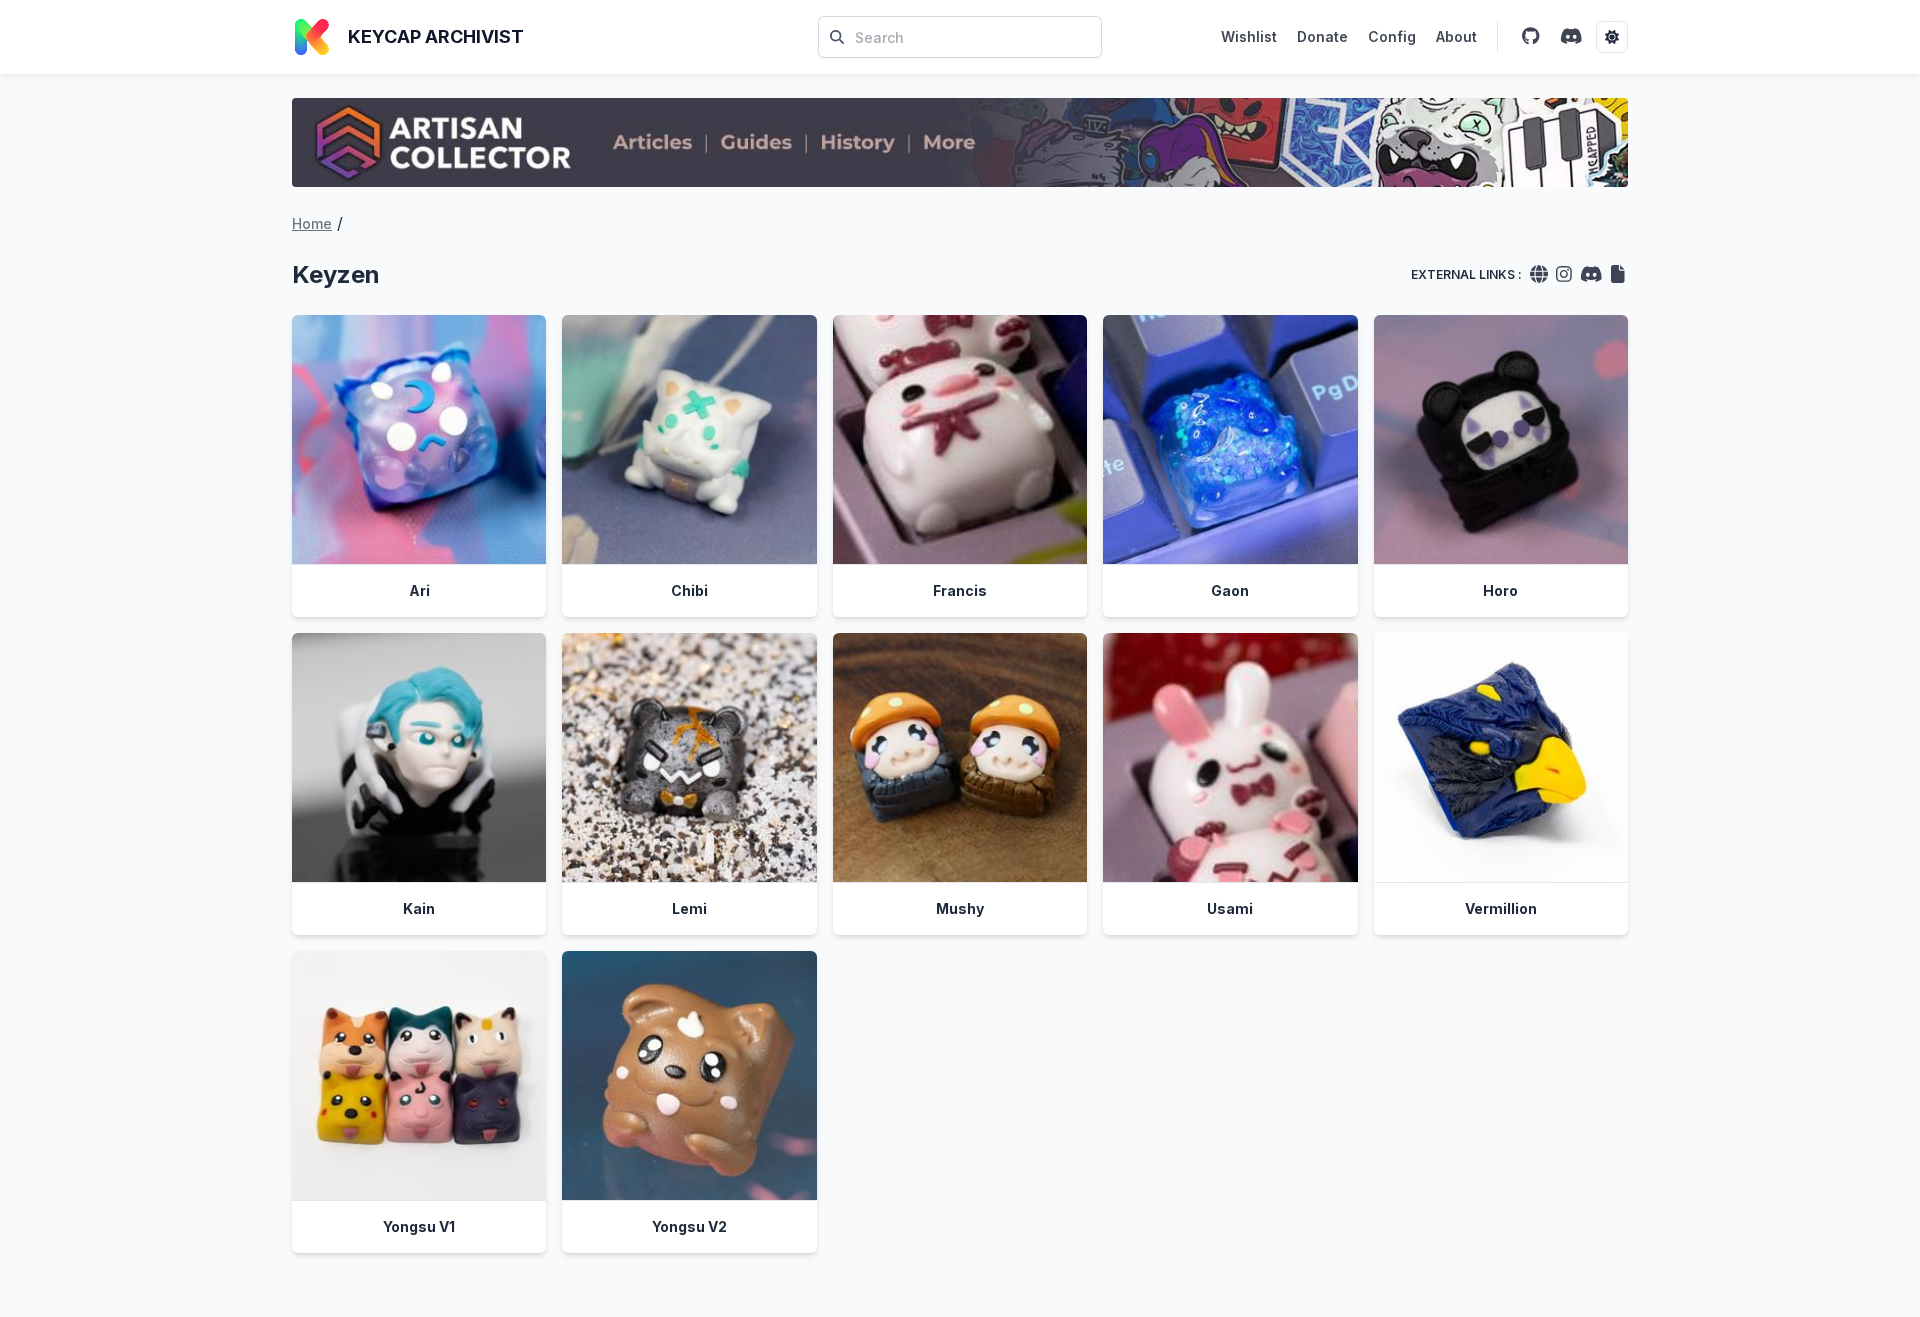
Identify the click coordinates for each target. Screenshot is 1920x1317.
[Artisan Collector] (960, 142)
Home (312, 223)
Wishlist (1249, 36)
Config (1392, 36)
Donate (1322, 36)
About (1456, 36)
